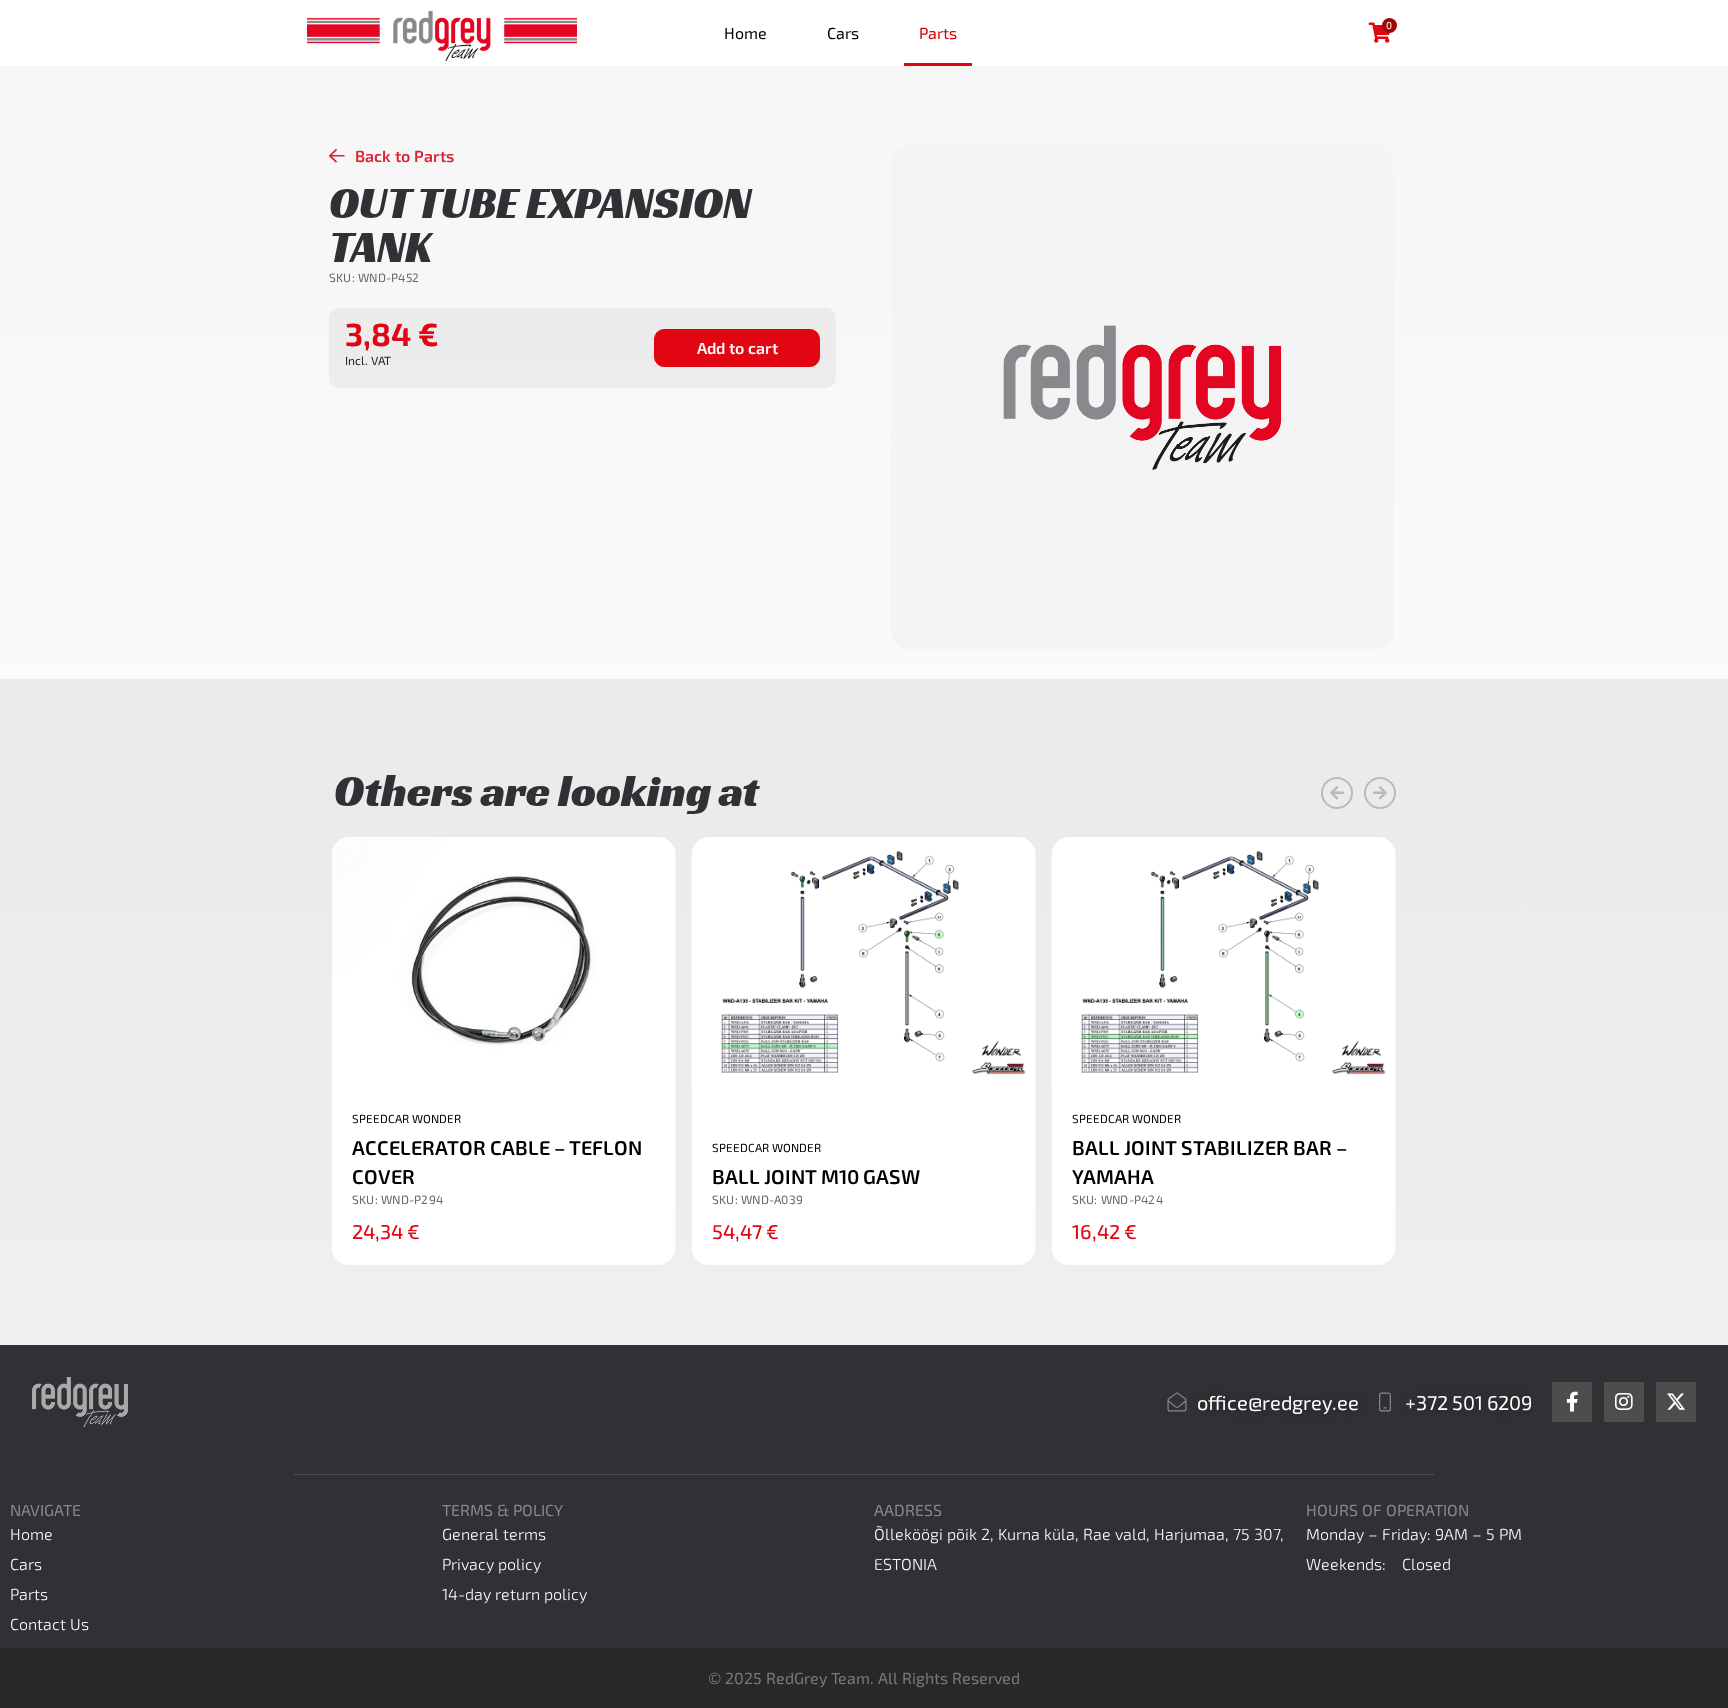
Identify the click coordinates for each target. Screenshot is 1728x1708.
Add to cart (737, 347)
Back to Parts (404, 155)
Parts (938, 32)
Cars (843, 32)
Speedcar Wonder (406, 1118)
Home (745, 32)
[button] (1337, 793)
